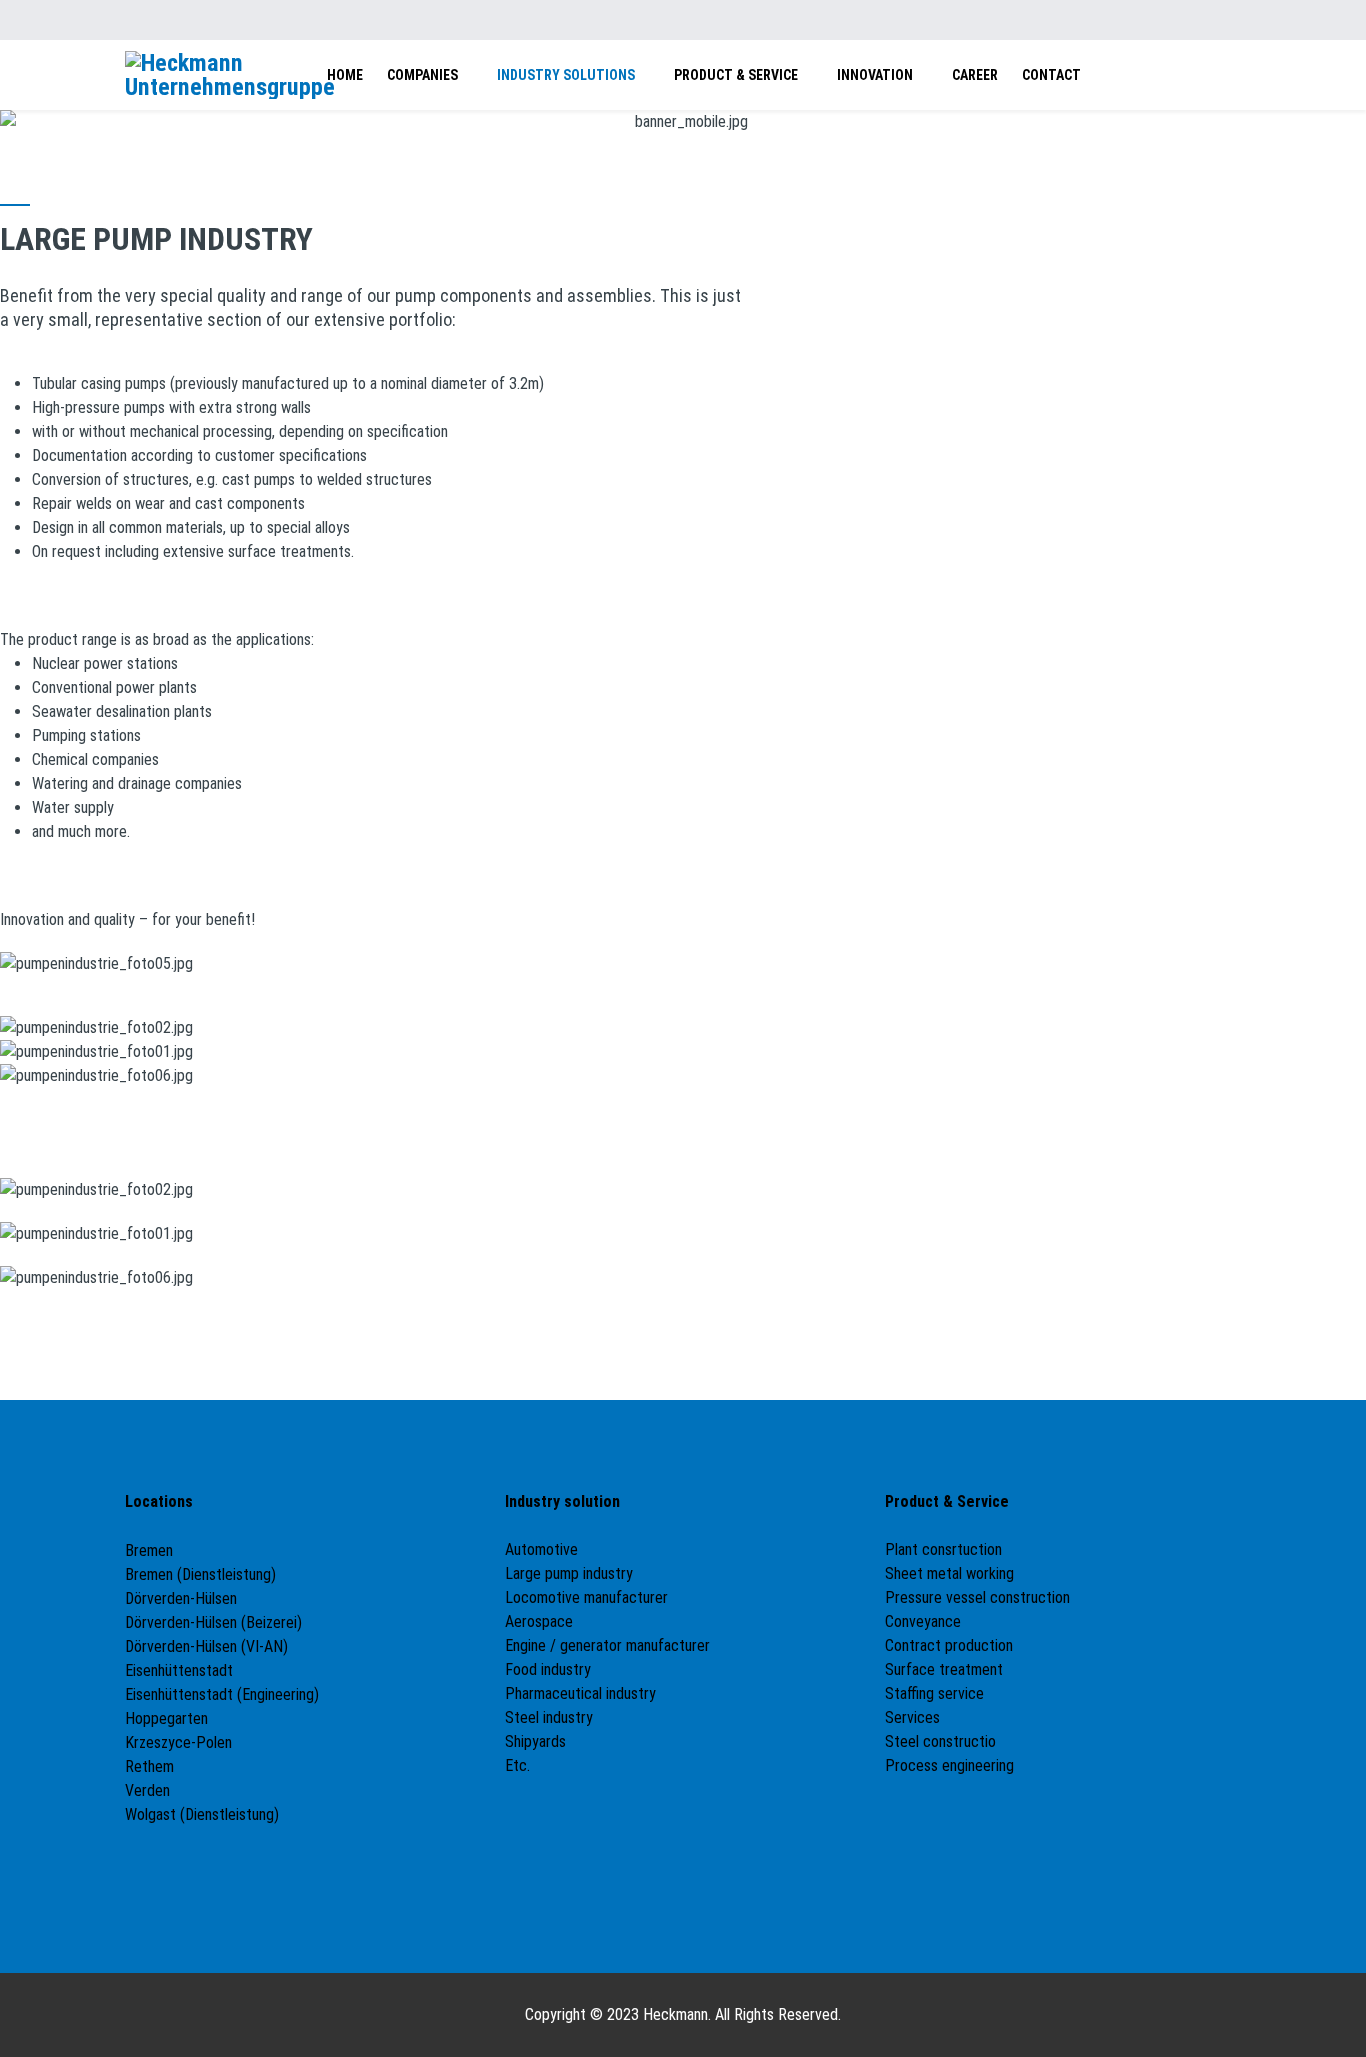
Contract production (949, 1645)
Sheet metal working (949, 1573)
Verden (147, 1790)
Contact (1051, 75)
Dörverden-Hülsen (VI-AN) (206, 1646)
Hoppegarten (166, 1718)
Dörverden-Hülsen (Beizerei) (213, 1622)
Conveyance (923, 1621)
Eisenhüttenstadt (179, 1670)
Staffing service (934, 1693)
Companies (422, 75)
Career (975, 75)
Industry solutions (566, 75)
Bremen (151, 1550)
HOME (345, 75)
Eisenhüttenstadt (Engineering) (222, 1694)
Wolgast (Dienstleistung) (202, 1814)
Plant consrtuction (943, 1549)
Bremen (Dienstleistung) (200, 1574)
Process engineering (949, 1765)
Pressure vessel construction (977, 1597)
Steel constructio (940, 1741)
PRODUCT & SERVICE (736, 75)
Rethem (149, 1766)
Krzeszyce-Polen (178, 1742)
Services (912, 1717)
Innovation (875, 75)
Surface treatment (944, 1669)
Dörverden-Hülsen (181, 1598)
